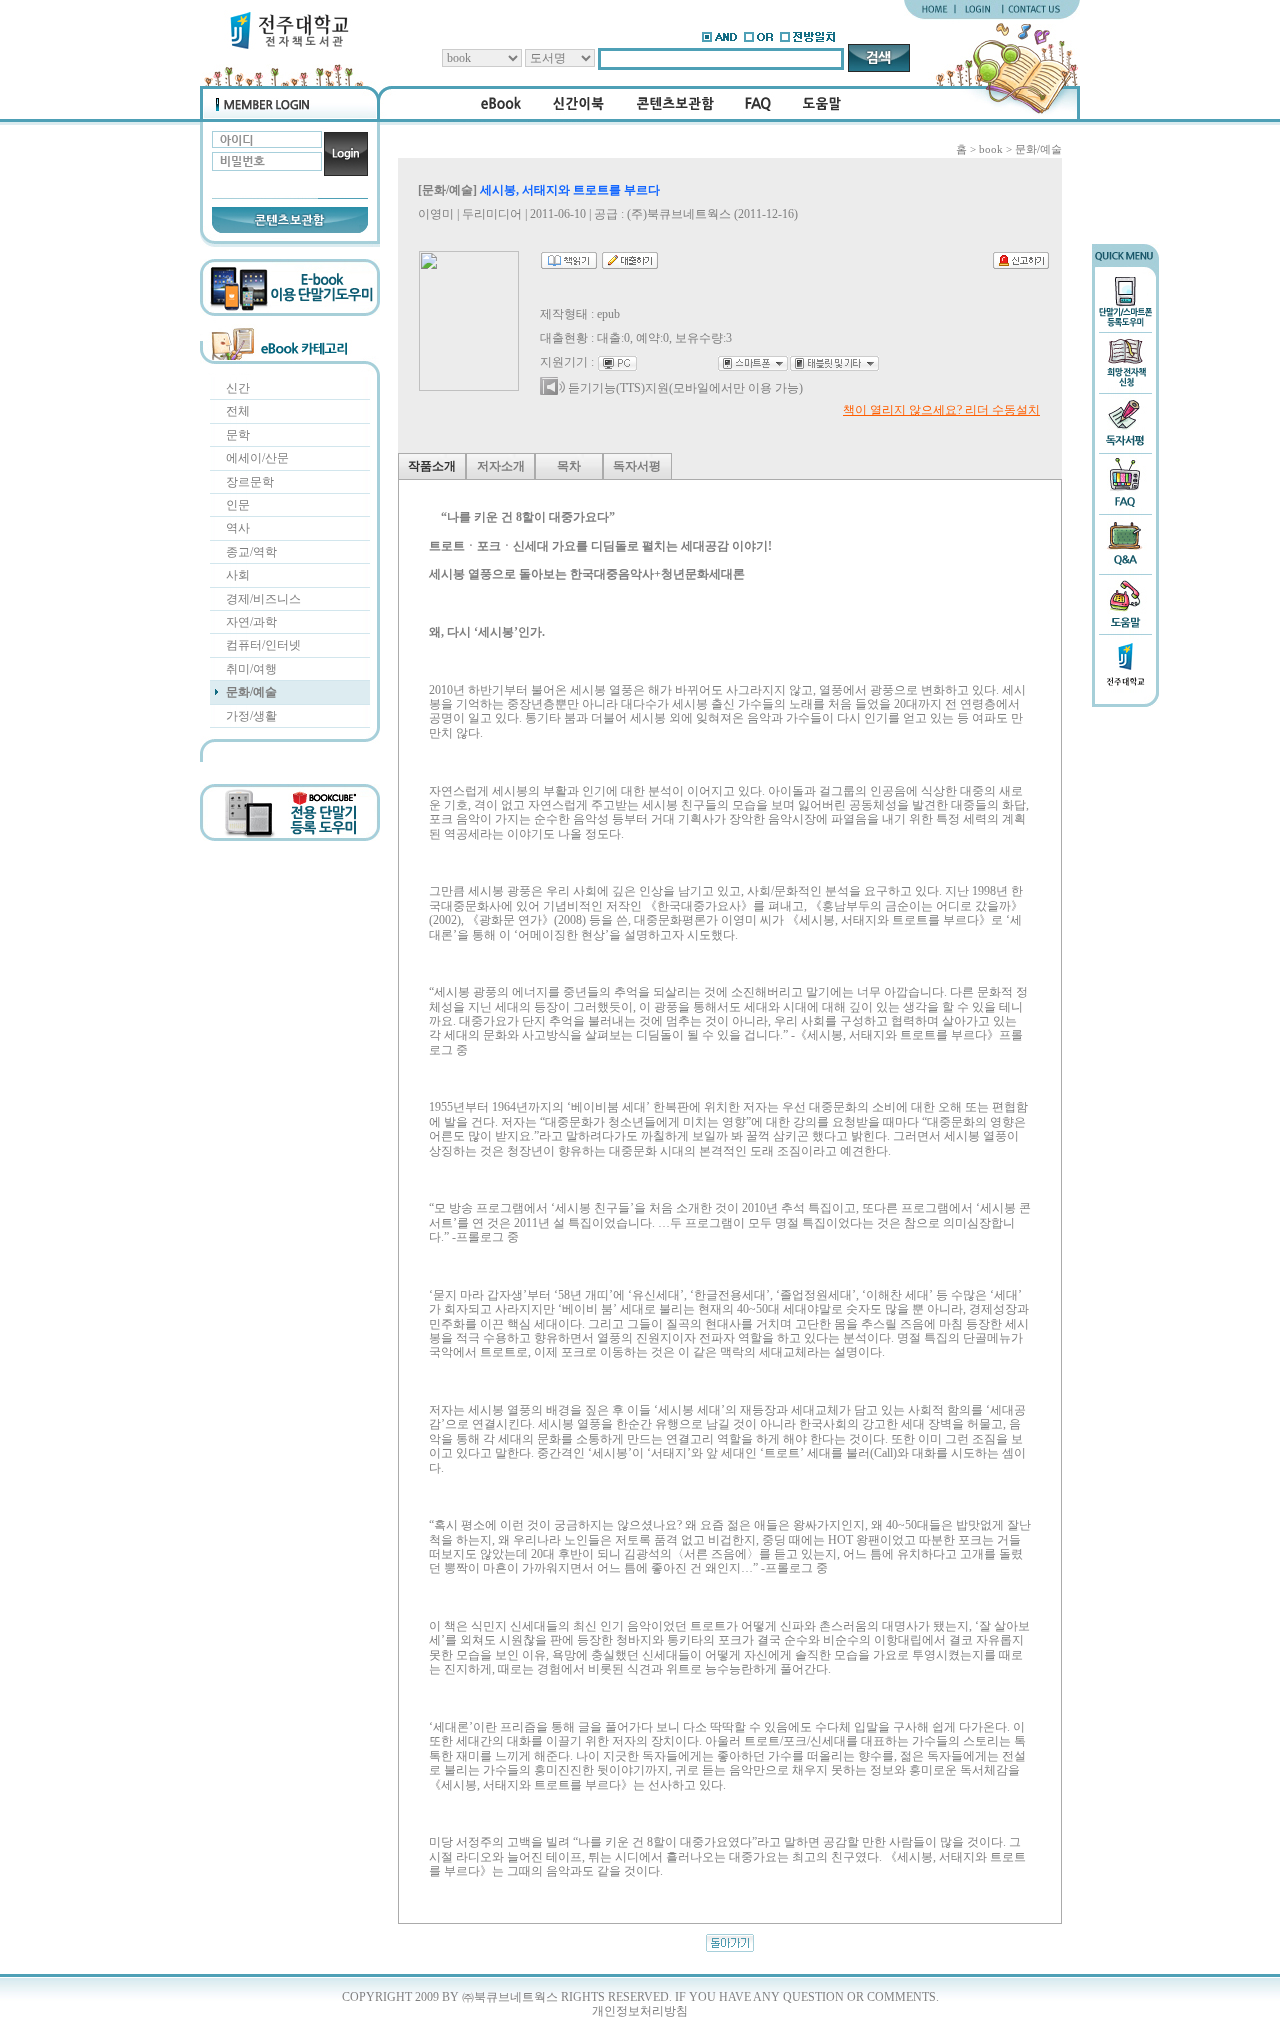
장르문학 (250, 482)
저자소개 (501, 466)
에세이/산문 (257, 458)
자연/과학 (251, 622)
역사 (238, 528)
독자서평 (637, 466)
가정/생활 (251, 716)
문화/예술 (251, 692)
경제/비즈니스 (263, 599)
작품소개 (432, 466)
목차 (569, 466)
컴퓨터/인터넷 (263, 645)
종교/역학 (251, 552)
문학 (238, 435)
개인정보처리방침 (640, 2011)
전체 (238, 411)
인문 (238, 505)
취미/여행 (251, 669)
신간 (238, 388)
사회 (238, 575)
